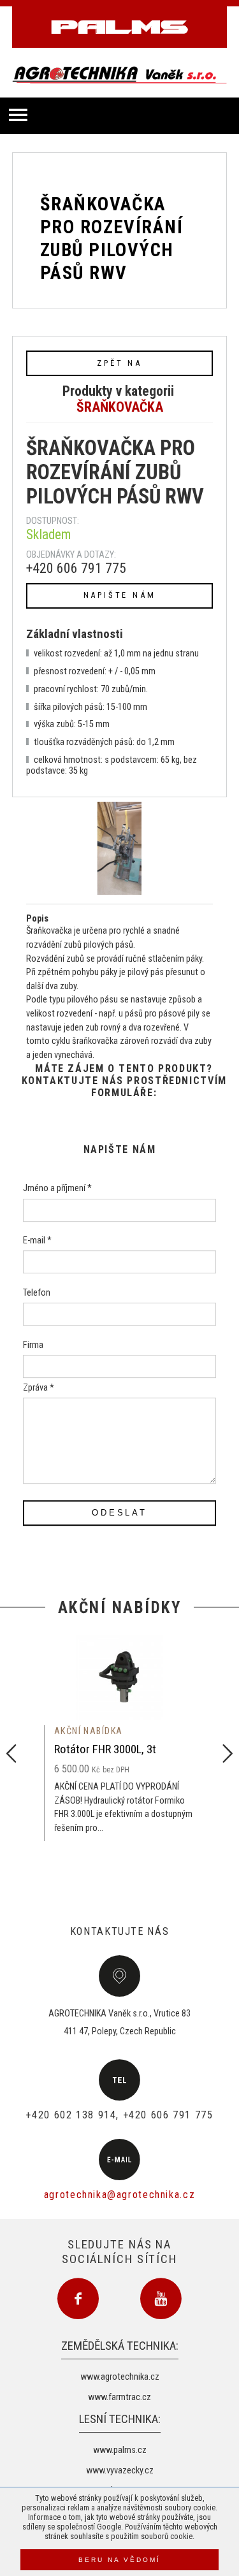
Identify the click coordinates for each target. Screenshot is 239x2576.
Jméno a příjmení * (57, 1189)
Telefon (37, 1293)
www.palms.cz (120, 2450)
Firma (33, 1345)
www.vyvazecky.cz (120, 2471)
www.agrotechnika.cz (120, 2377)
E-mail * (37, 1241)
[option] (120, 1738)
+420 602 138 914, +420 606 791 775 (119, 2115)
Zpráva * (39, 1388)
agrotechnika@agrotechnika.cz (119, 2195)
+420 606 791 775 (76, 568)
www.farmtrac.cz (119, 2397)
